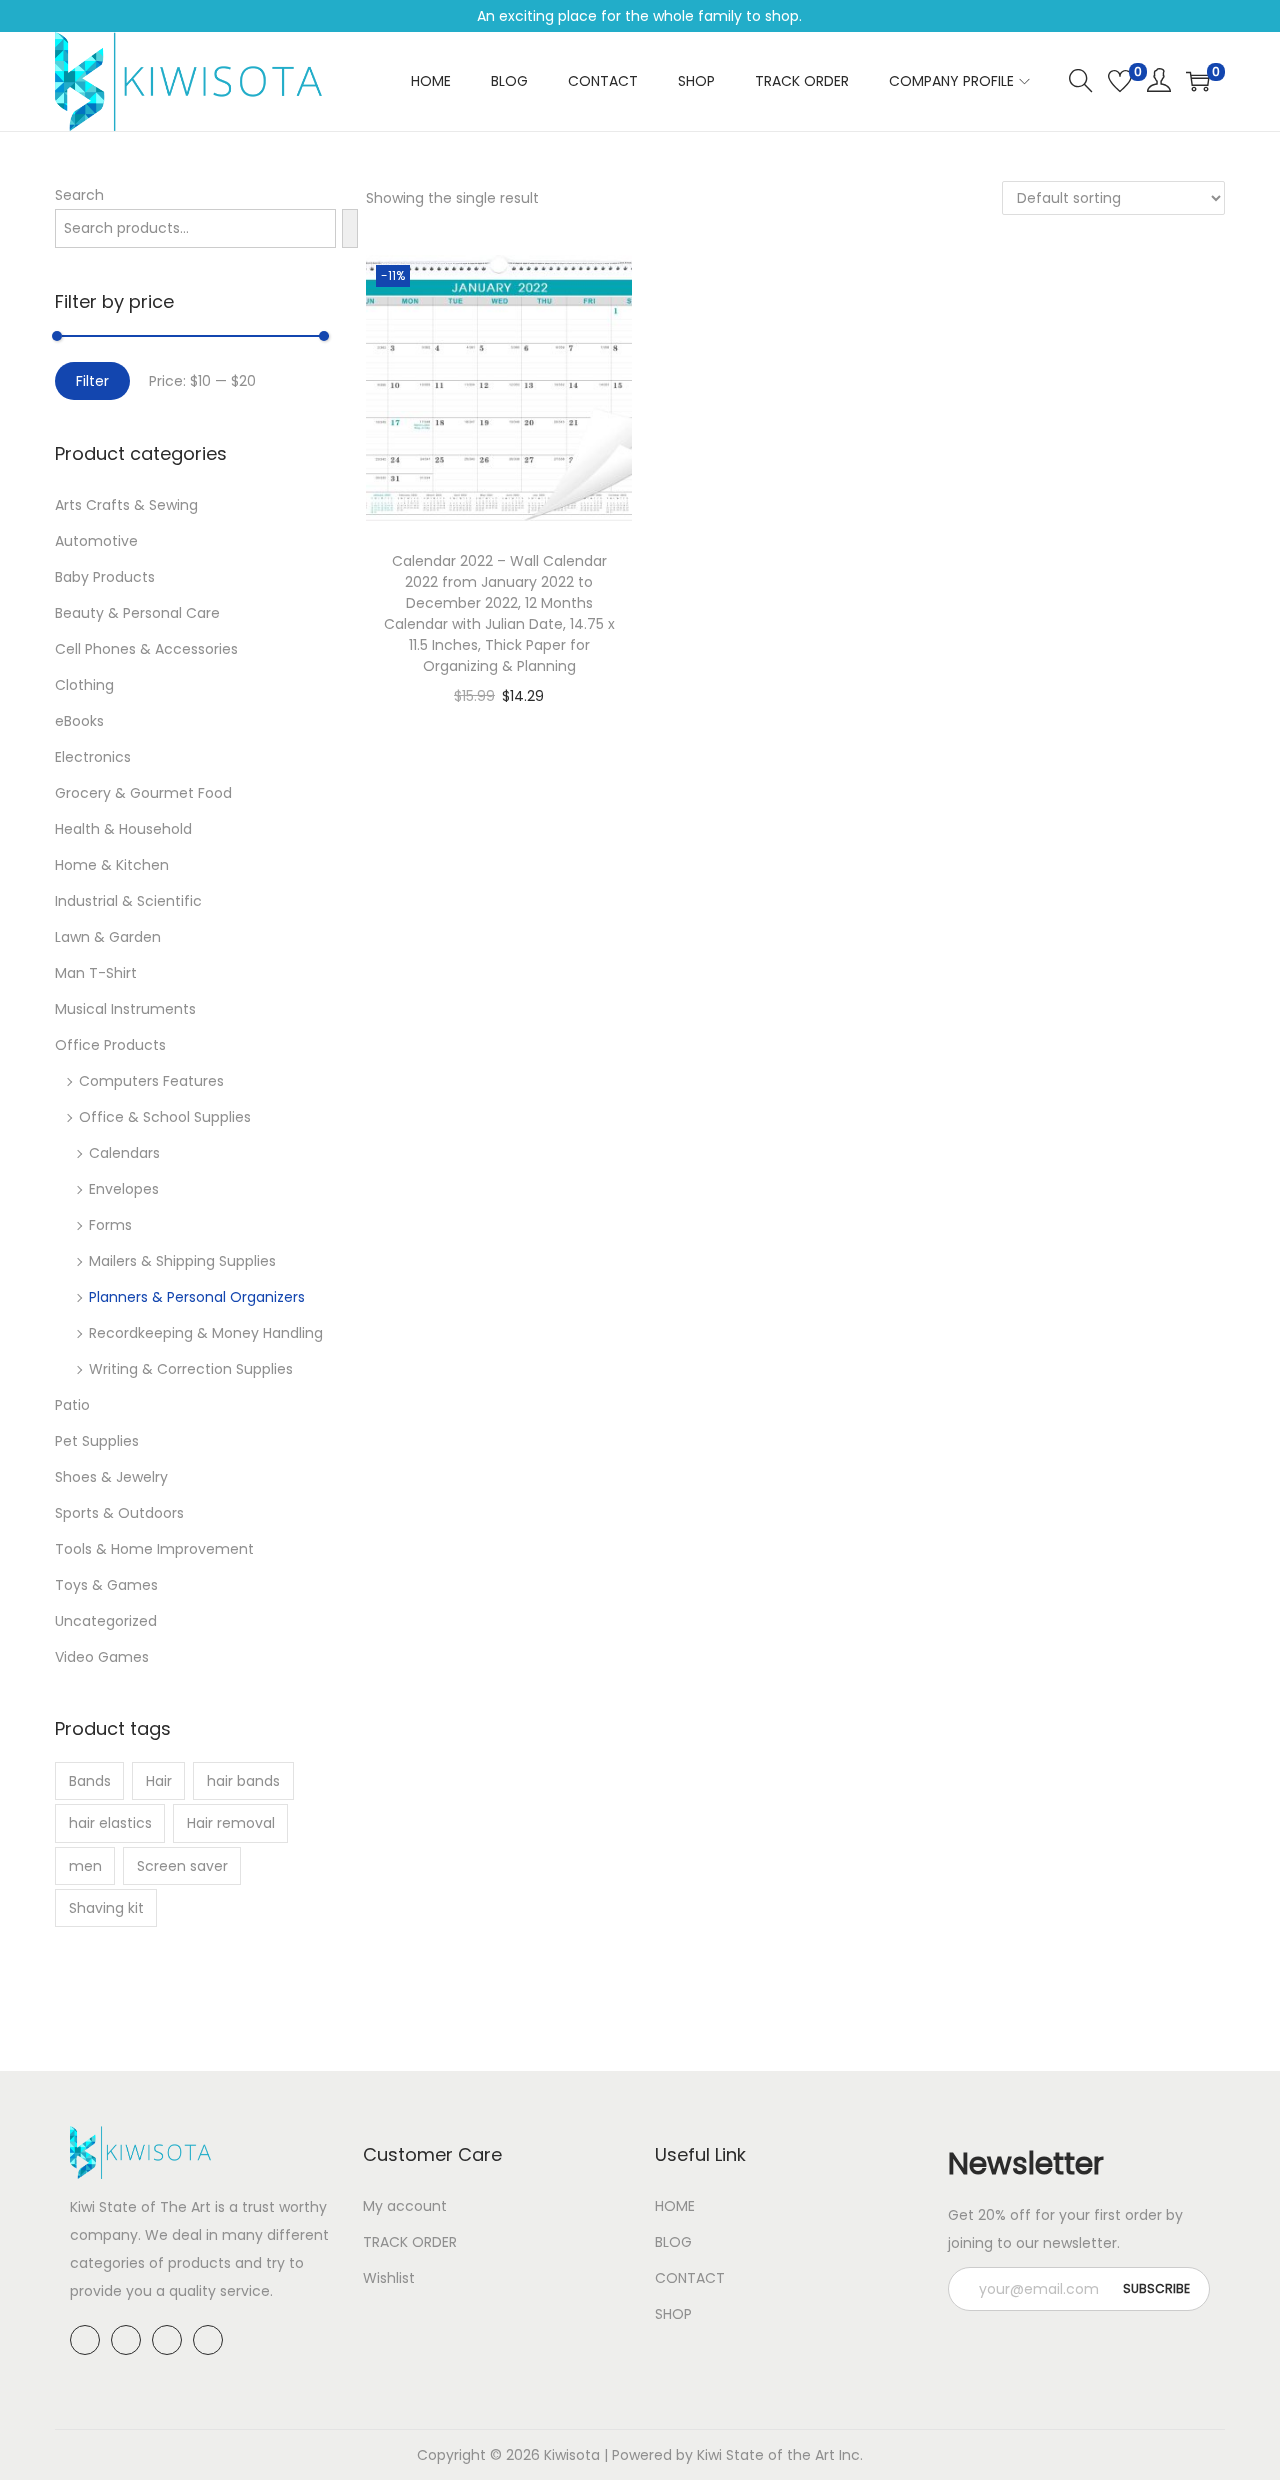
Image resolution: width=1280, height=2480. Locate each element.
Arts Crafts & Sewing (126, 505)
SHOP (673, 2314)
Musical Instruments (125, 1009)
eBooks (79, 721)
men (85, 1866)
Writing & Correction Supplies (191, 1369)
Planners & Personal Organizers (197, 1297)
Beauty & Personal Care (137, 613)
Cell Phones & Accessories (146, 649)
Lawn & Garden (108, 937)
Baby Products (105, 577)
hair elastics (110, 1823)
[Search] (350, 228)
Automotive (96, 541)
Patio (72, 1405)
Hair (159, 1781)
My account (405, 2206)
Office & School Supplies (165, 1117)
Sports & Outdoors (119, 1513)
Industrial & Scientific (128, 901)
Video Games (102, 1657)
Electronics (93, 757)
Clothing (84, 685)
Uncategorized (106, 1621)
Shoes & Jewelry (111, 1477)
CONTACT (690, 2278)
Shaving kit (106, 1908)
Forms (110, 1225)
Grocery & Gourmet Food (143, 793)
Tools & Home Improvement (154, 1549)
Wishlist (389, 2278)
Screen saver (182, 1866)
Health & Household (123, 829)
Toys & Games (106, 1585)
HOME (675, 2206)
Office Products (110, 1045)
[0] (1120, 81)
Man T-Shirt (96, 973)
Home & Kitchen (112, 865)
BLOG (673, 2242)
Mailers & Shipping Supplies (182, 1261)
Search (79, 195)
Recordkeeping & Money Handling (206, 1333)
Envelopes (124, 1189)
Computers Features (151, 1081)
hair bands (243, 1781)
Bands (90, 1781)
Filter (92, 381)
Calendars (124, 1153)
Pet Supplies (97, 1441)
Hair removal (231, 1823)
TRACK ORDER (410, 2242)
